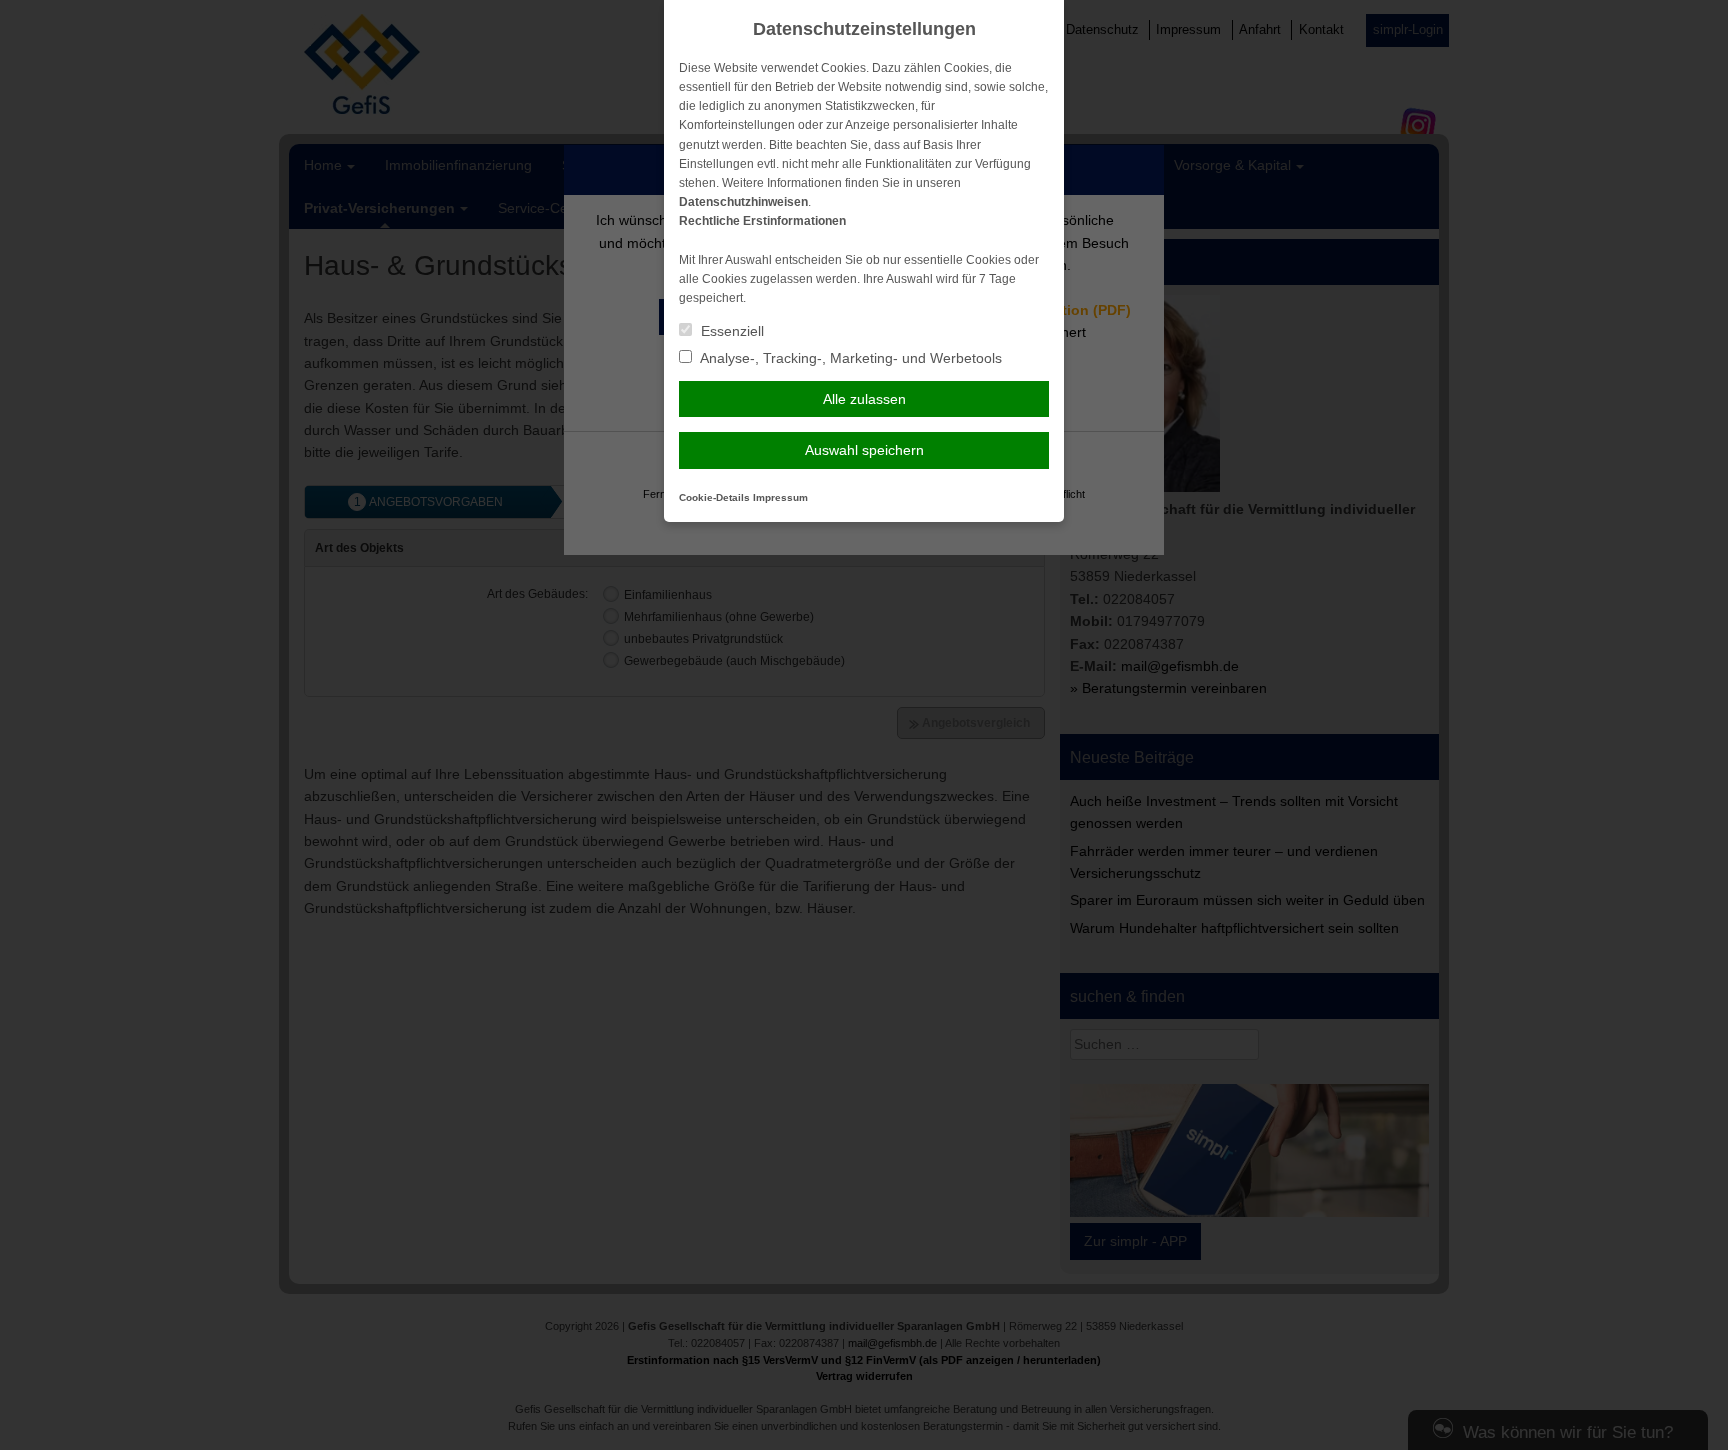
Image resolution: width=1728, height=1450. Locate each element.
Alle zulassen (864, 399)
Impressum (780, 497)
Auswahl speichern (864, 450)
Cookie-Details (714, 497)
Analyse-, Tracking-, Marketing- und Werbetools (849, 358)
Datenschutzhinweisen (743, 202)
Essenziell (730, 331)
